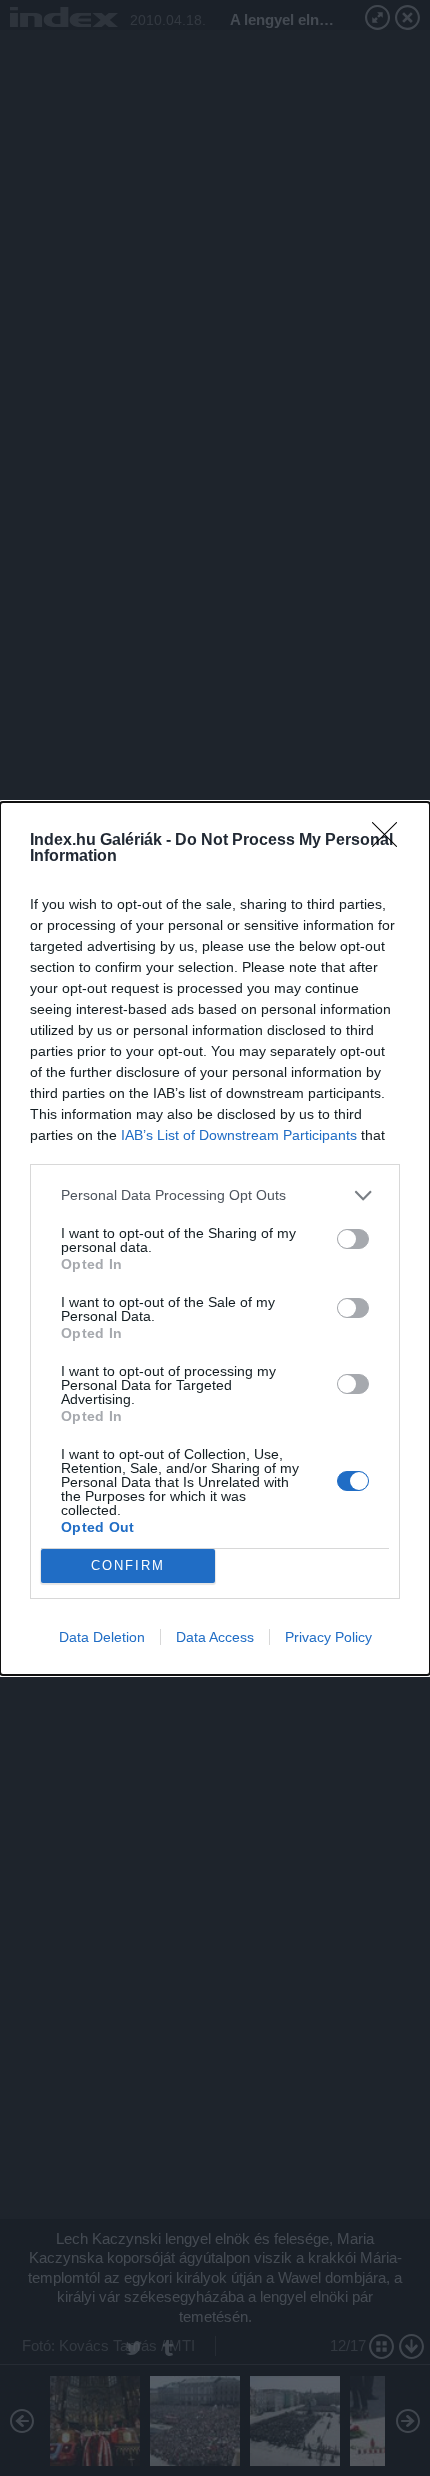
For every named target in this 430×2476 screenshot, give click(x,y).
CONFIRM (128, 1565)
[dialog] (215, 1238)
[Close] (391, 841)
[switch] (353, 1239)
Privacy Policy (328, 1637)
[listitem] (215, 1195)
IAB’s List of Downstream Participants (239, 1135)
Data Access (215, 1637)
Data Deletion (102, 1637)
